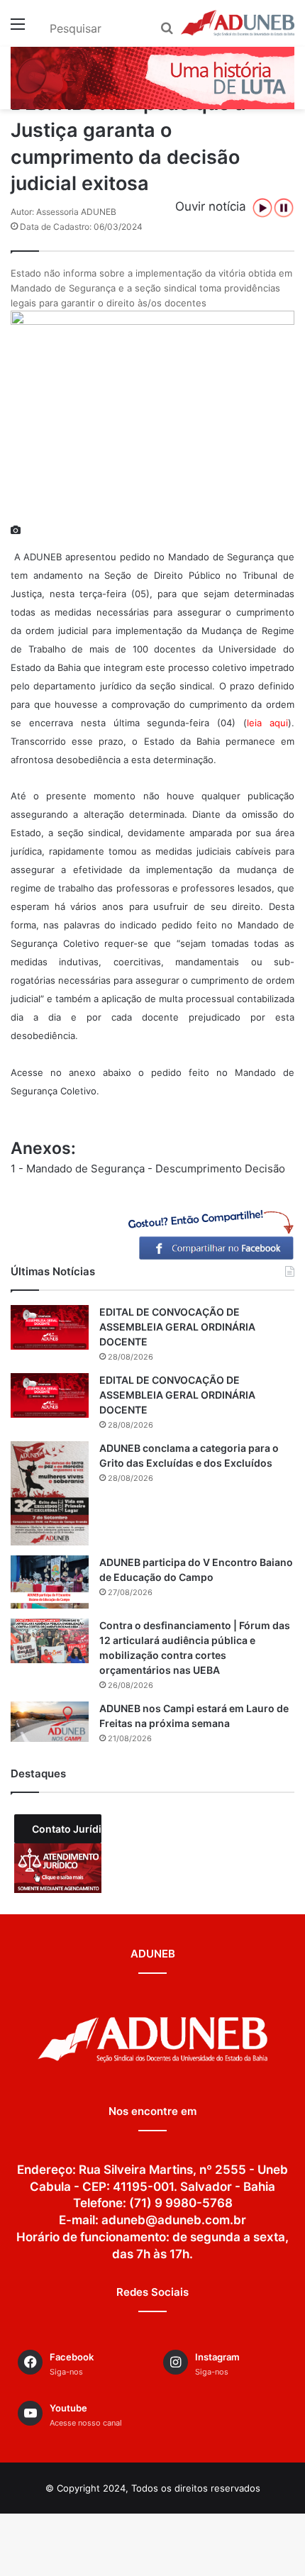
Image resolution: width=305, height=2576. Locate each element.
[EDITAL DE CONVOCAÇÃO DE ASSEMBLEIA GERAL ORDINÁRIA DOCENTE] (50, 1327)
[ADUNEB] (238, 23)
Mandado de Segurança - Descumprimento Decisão (156, 1168)
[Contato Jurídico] (58, 1868)
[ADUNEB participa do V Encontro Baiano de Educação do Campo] (50, 1582)
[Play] (262, 208)
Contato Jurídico (67, 1829)
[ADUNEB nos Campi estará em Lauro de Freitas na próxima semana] (50, 1722)
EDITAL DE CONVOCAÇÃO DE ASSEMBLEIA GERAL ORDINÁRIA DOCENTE (177, 1327)
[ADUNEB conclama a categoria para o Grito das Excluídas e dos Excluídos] (50, 1493)
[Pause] (284, 208)
